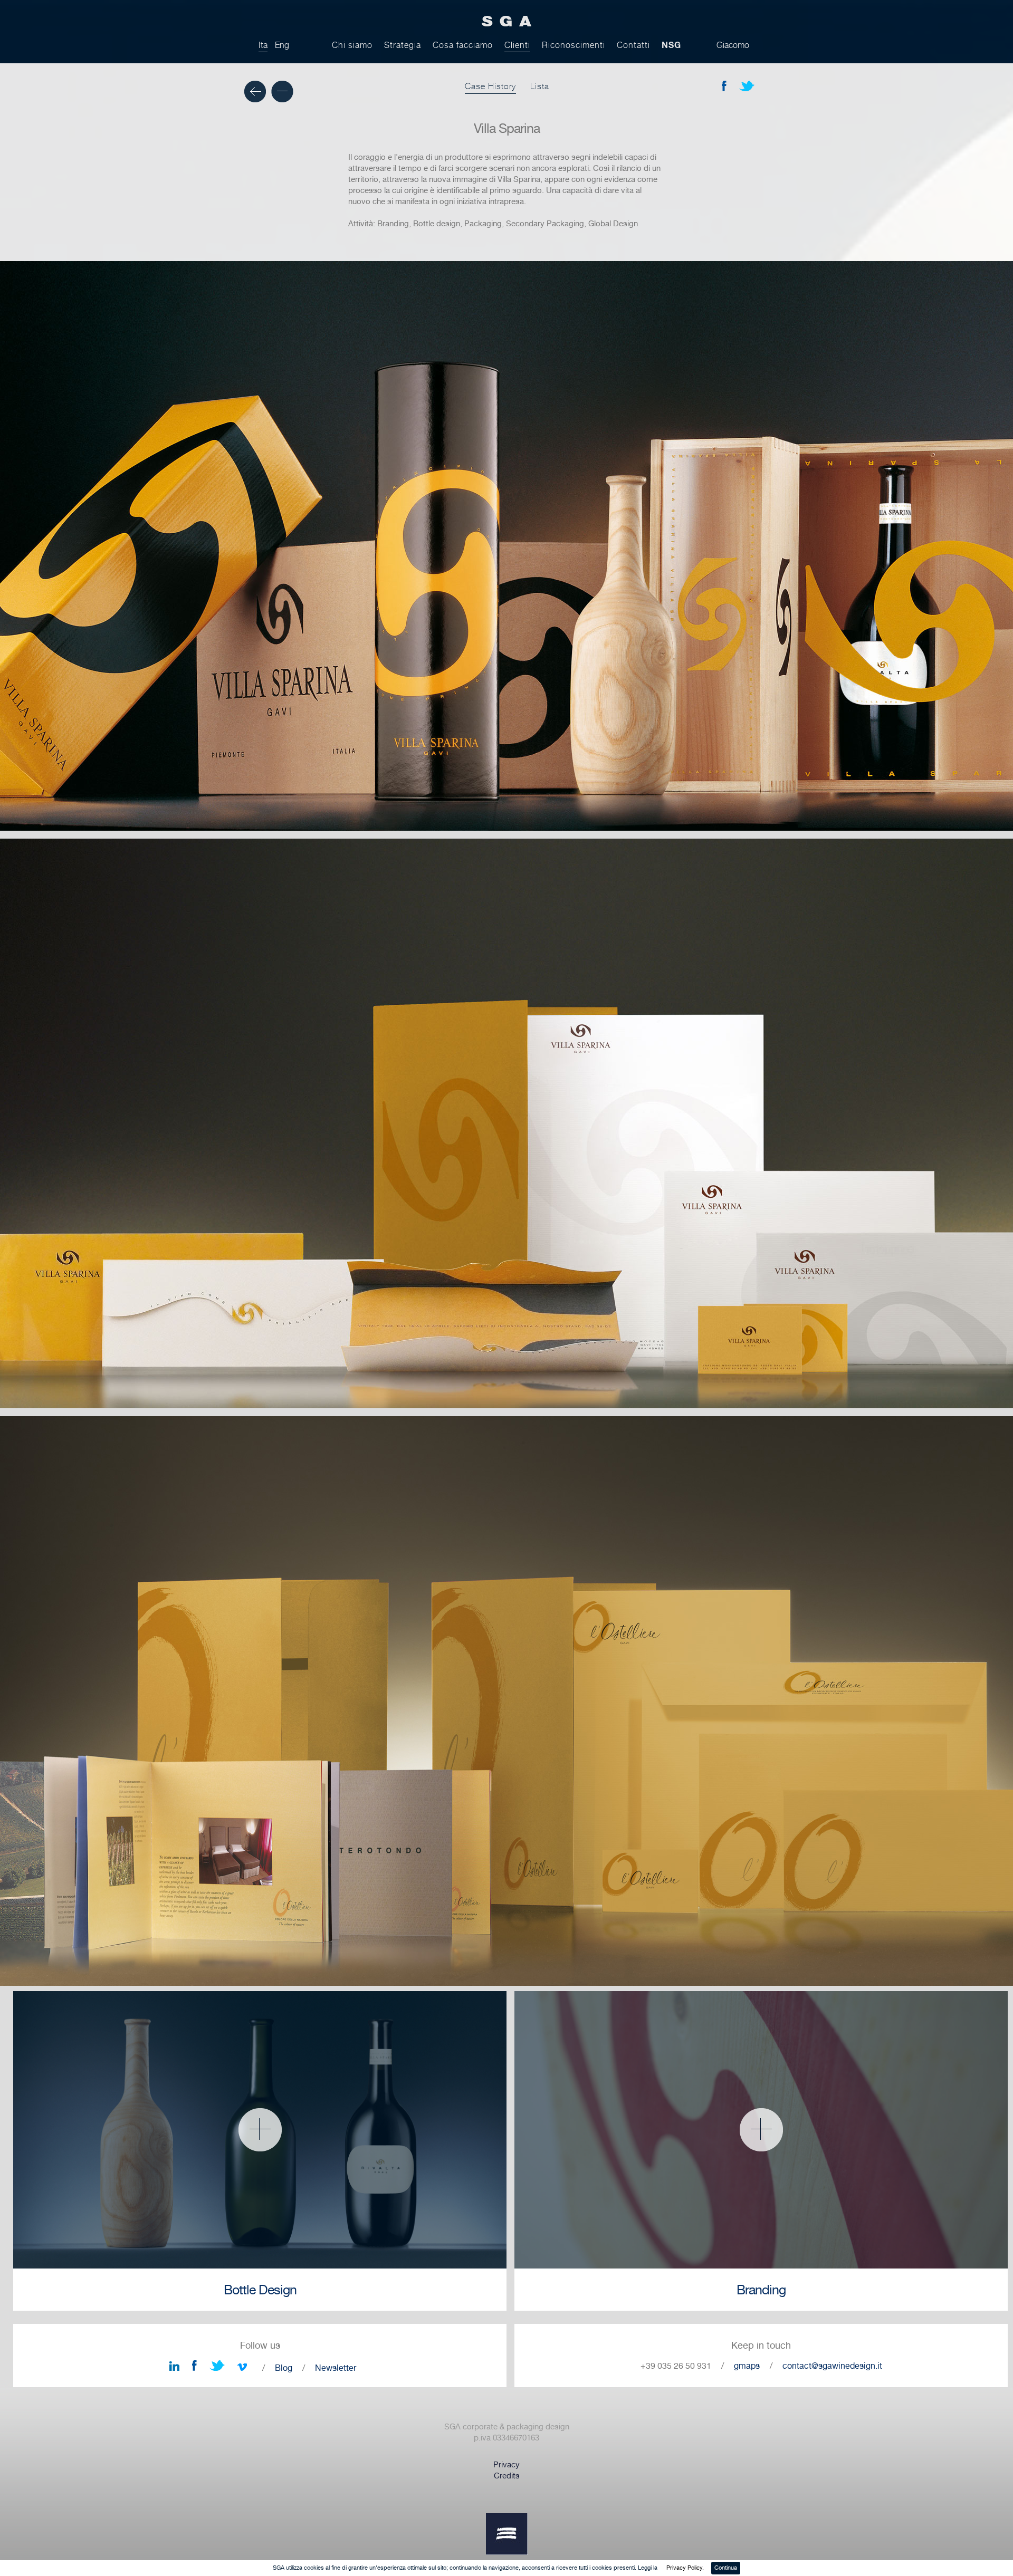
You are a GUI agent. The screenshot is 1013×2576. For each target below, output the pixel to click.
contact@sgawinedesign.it (832, 2366)
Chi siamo (352, 45)
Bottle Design (260, 2290)
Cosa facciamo (463, 45)
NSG (671, 45)
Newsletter (336, 2368)
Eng (282, 45)
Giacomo (733, 45)
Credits (507, 2476)
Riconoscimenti (574, 45)
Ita (263, 45)
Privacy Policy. (685, 2568)
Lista (540, 86)
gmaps (747, 2366)
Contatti (633, 45)
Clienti (517, 45)
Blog (284, 2368)
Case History (490, 86)
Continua (726, 2568)
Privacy (506, 2465)
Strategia (403, 45)
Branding (761, 2290)
